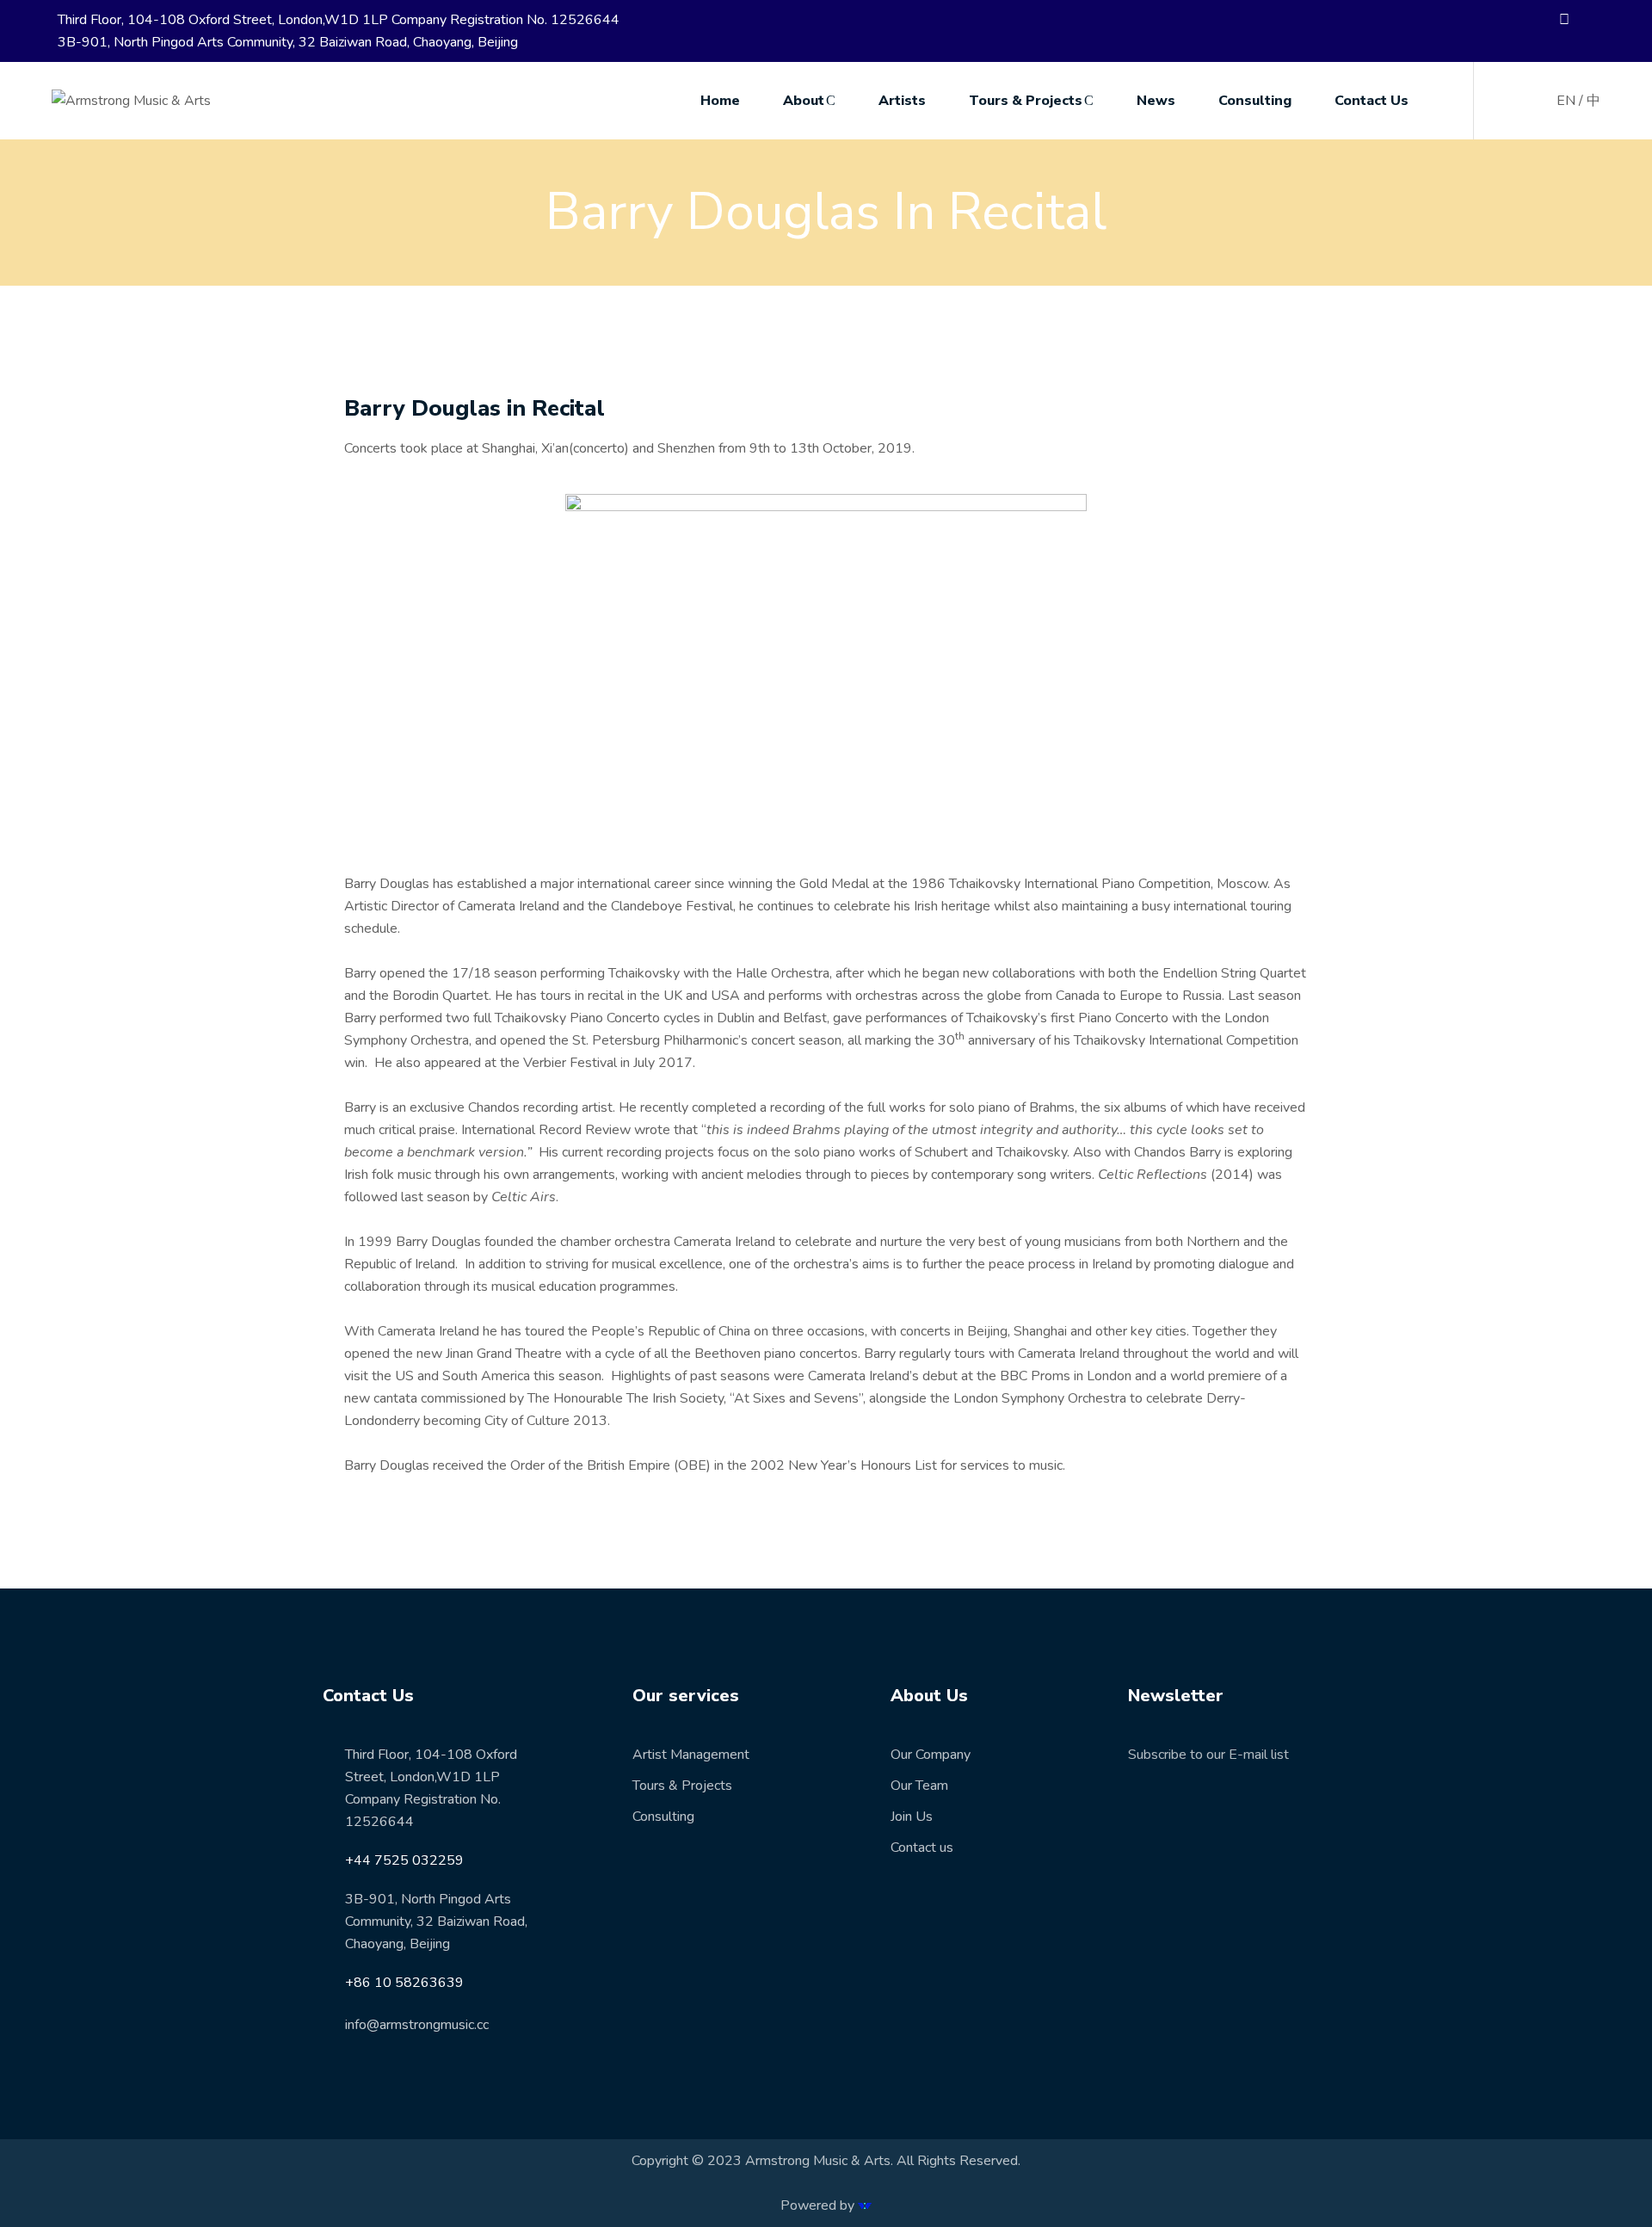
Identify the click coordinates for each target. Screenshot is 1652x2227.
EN (1566, 101)
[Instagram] (1604, 21)
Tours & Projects (1026, 101)
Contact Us (1372, 101)
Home (720, 101)
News (1156, 101)
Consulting (1255, 101)
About (804, 101)
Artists (902, 101)
